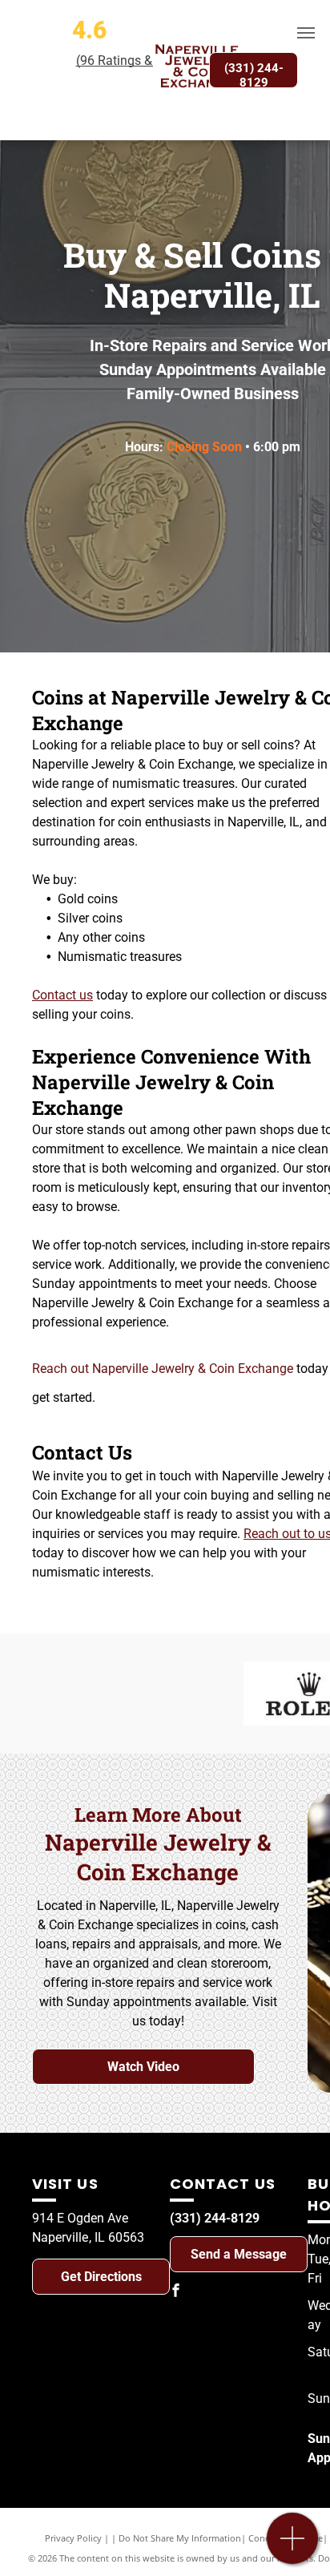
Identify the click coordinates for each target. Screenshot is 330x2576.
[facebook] (176, 2293)
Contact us (62, 995)
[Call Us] (293, 2547)
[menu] (306, 33)
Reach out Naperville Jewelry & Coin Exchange (163, 1369)
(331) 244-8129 (215, 2218)
